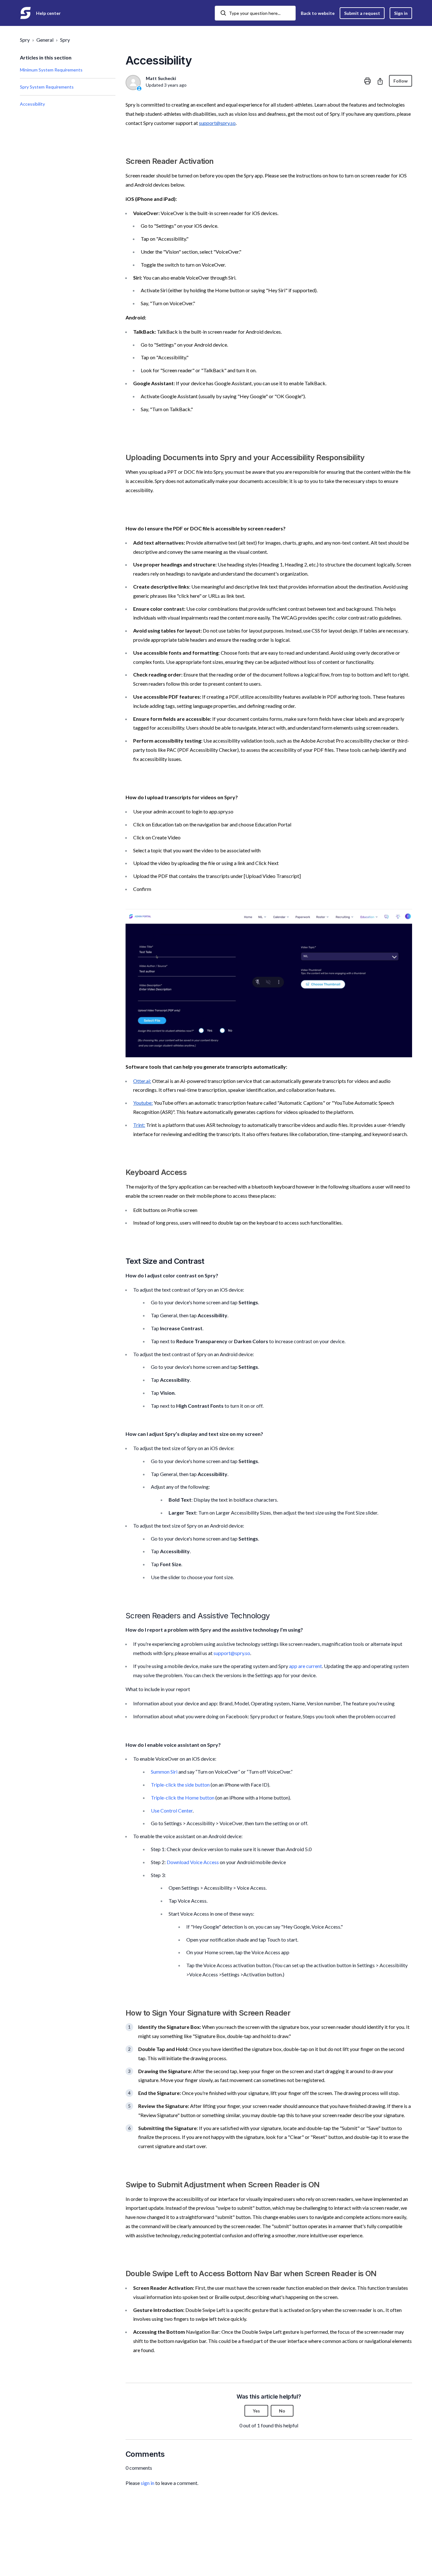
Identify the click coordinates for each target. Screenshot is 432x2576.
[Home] (25, 13)
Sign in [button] (401, 13)
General (45, 40)
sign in (148, 2483)
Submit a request (362, 13)
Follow (401, 81)
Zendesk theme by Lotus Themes (53, 2555)
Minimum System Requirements (51, 70)
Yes (256, 2411)
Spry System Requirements (47, 87)
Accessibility (32, 104)
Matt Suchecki (161, 78)
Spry (25, 40)
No (282, 2411)
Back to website (318, 13)
